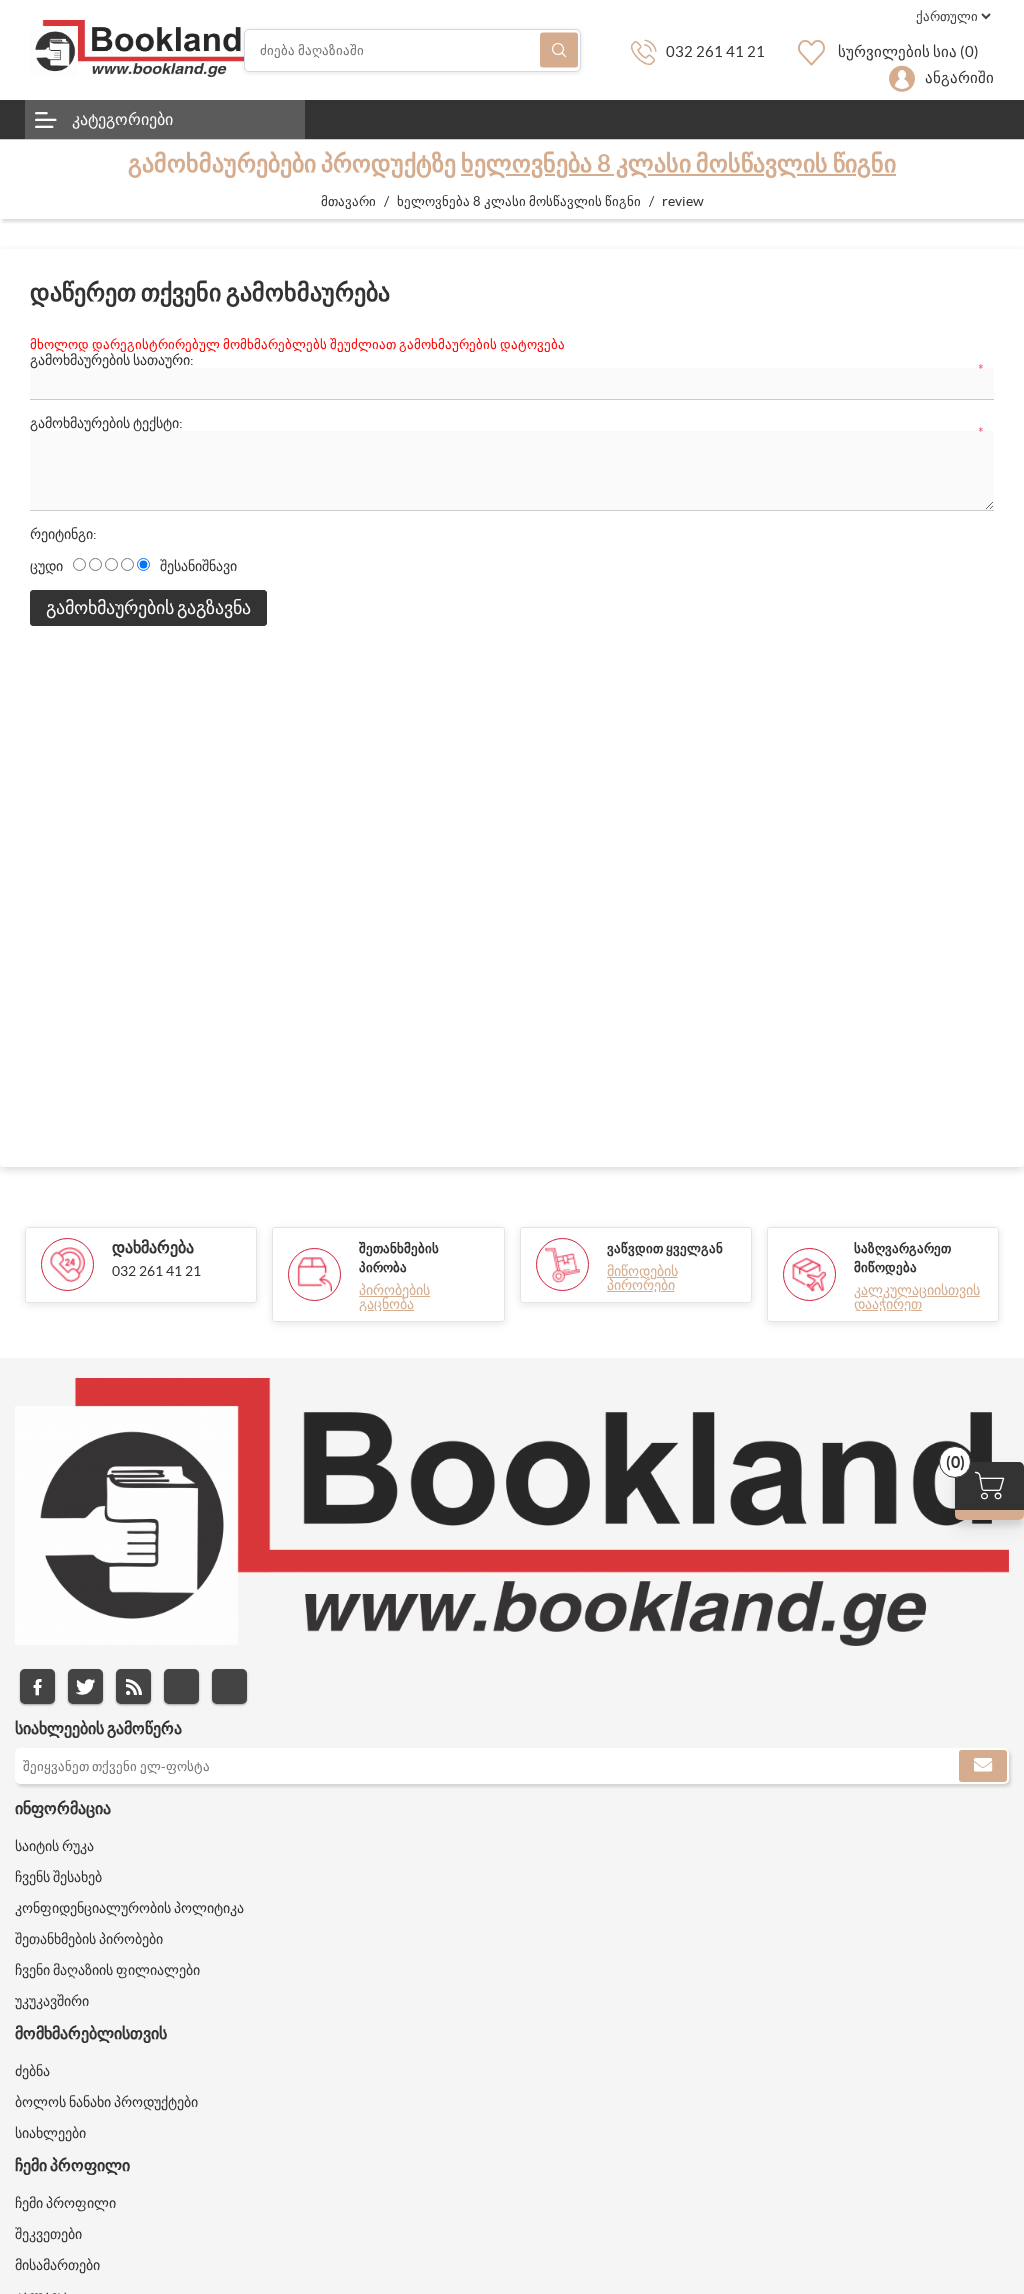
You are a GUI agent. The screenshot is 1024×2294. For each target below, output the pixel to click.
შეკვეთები (48, 2234)
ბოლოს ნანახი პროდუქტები (106, 2102)
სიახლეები (50, 2133)
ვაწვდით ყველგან (665, 1248)
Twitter (85, 1686)
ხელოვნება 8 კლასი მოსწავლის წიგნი (678, 163)
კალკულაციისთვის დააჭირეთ (917, 1297)
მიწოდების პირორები (642, 1278)
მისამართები (57, 2265)
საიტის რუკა (54, 1846)
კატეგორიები (122, 119)
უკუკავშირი (52, 2001)
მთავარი (348, 201)
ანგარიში (959, 77)
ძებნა (559, 50)
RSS (133, 1686)
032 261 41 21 (715, 51)
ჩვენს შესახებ (58, 1877)
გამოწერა (983, 1766)
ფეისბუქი (37, 1686)
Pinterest (229, 1686)
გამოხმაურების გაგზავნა (148, 607)
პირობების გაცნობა (394, 1297)
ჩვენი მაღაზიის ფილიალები (107, 1970)
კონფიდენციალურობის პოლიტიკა (129, 1908)
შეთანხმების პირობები (89, 1939)
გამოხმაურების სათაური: (112, 360)
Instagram (181, 1686)
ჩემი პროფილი (65, 2203)
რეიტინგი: (63, 534)
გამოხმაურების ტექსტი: (106, 423)
